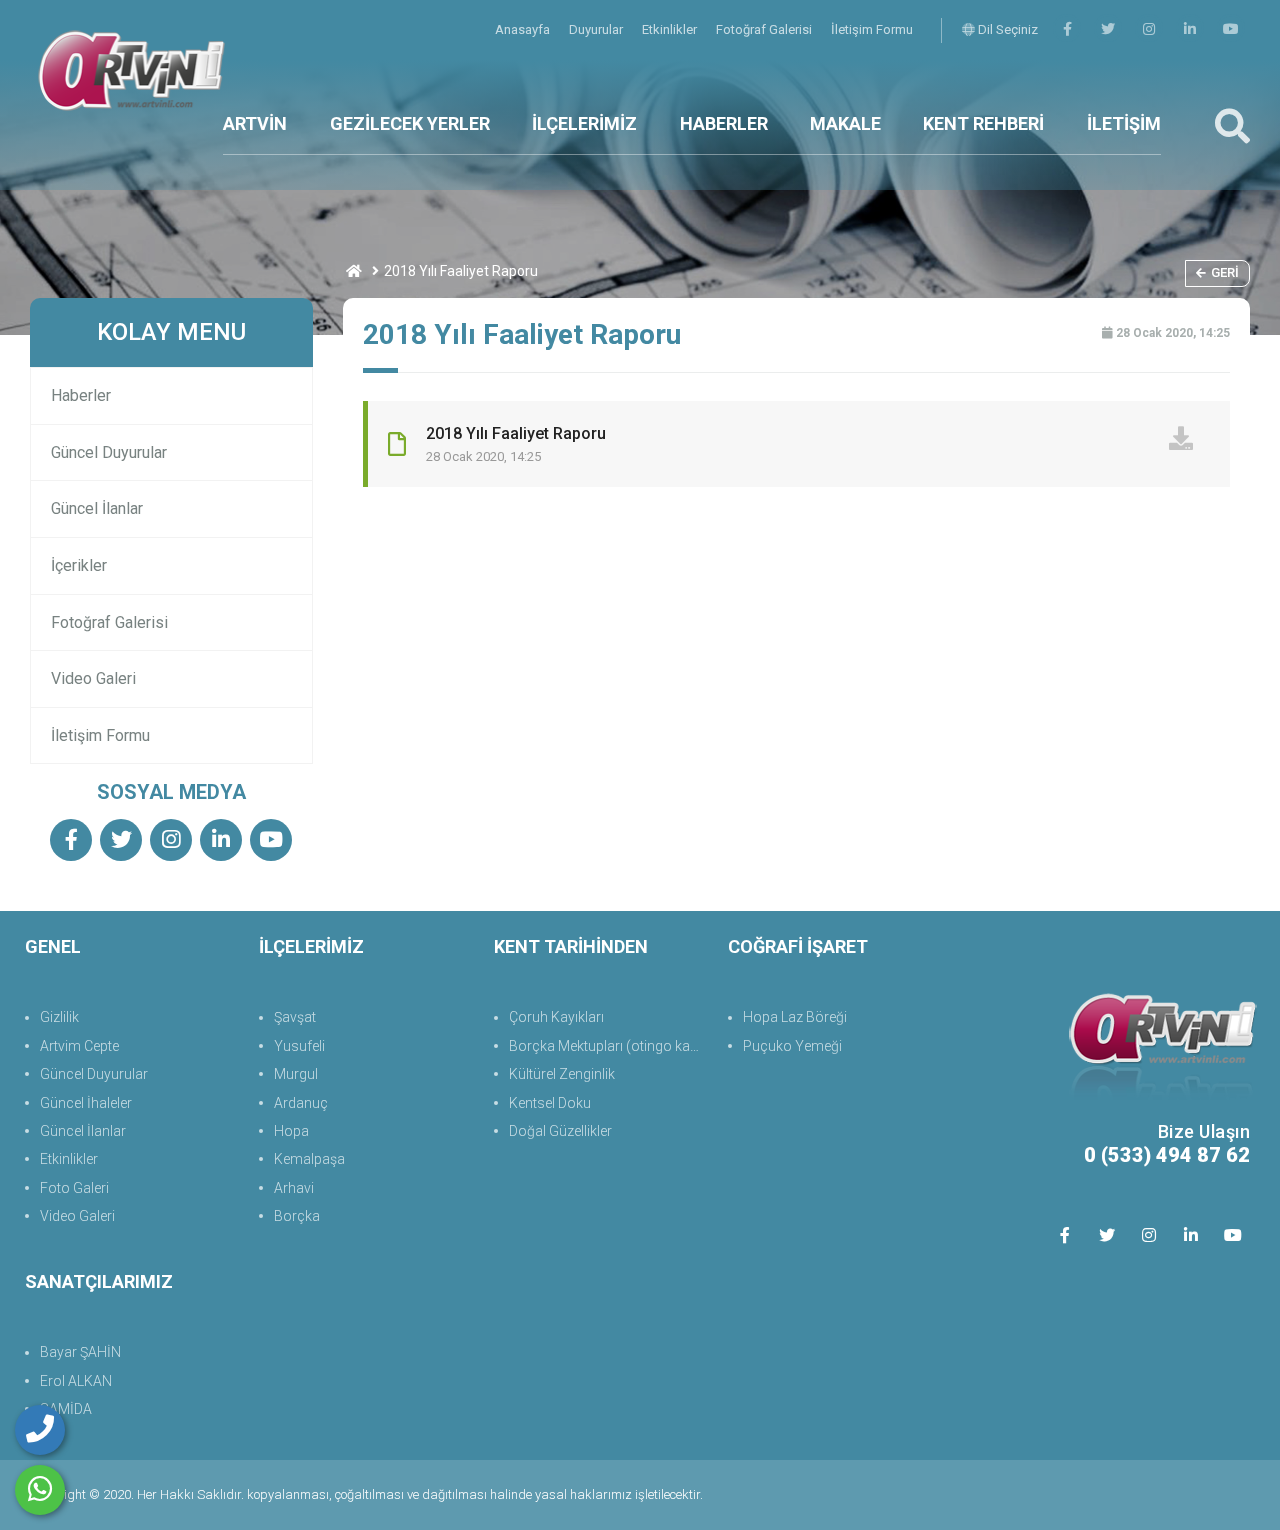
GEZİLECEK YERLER (410, 123)
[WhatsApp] (40, 1490)
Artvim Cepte (79, 1046)
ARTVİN (255, 123)
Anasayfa (524, 29)
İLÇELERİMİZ (584, 123)
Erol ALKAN (76, 1381)
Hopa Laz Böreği (795, 1017)
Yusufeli (299, 1046)
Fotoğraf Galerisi (765, 29)
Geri (1225, 272)
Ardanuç (301, 1103)
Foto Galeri (74, 1188)
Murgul (296, 1074)
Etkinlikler (671, 29)
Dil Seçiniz (1006, 29)
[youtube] (1231, 29)
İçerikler (79, 565)
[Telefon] (40, 1430)
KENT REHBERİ (983, 123)
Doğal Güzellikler (560, 1131)
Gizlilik (59, 1017)
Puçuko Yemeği (792, 1046)
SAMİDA (66, 1409)
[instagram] (1149, 29)
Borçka (297, 1216)
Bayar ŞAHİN (80, 1352)
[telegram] (1108, 29)
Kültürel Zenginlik (562, 1074)
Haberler (81, 395)
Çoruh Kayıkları (556, 1017)
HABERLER (724, 123)
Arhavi (294, 1188)
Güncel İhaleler (86, 1103)
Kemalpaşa (309, 1159)
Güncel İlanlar (97, 508)
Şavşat (295, 1017)
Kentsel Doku (550, 1103)
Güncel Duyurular (109, 452)
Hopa (291, 1131)
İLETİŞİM (1124, 123)
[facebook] (1067, 29)
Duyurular (597, 29)
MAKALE (845, 123)
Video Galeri (93, 678)
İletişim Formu (872, 29)
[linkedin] (1190, 29)
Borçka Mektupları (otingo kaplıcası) (608, 1046)
